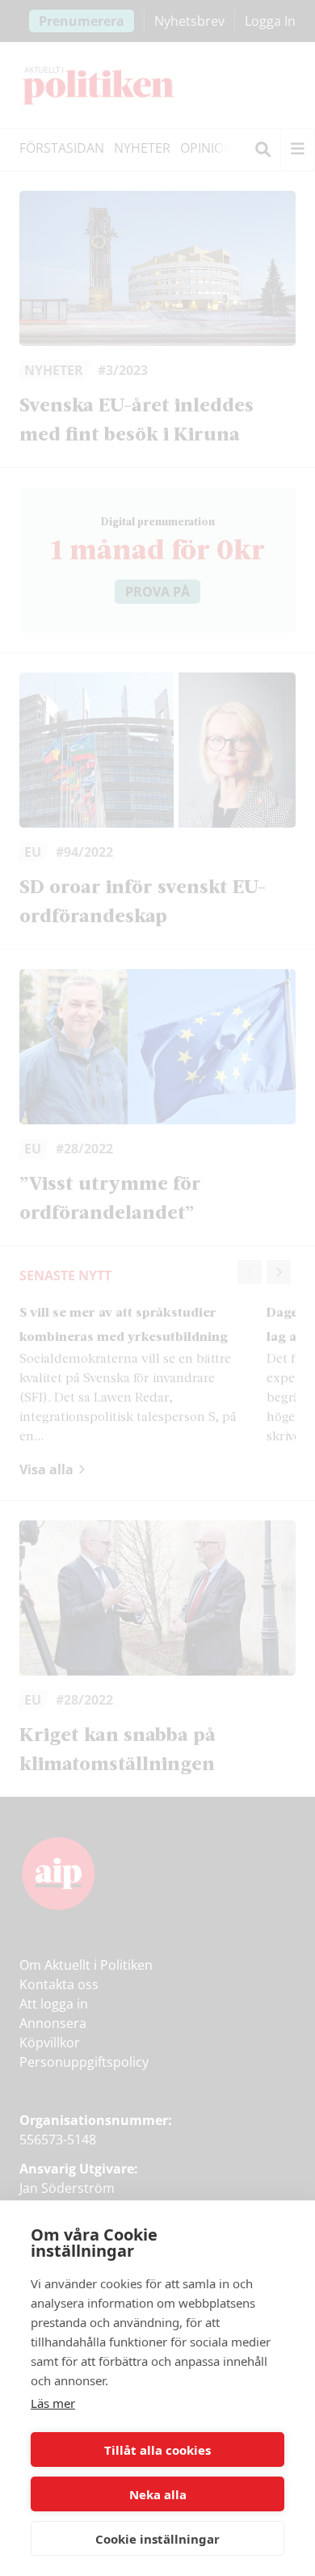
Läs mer (53, 2403)
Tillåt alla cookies (157, 2450)
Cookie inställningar (157, 2539)
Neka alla (158, 2494)
